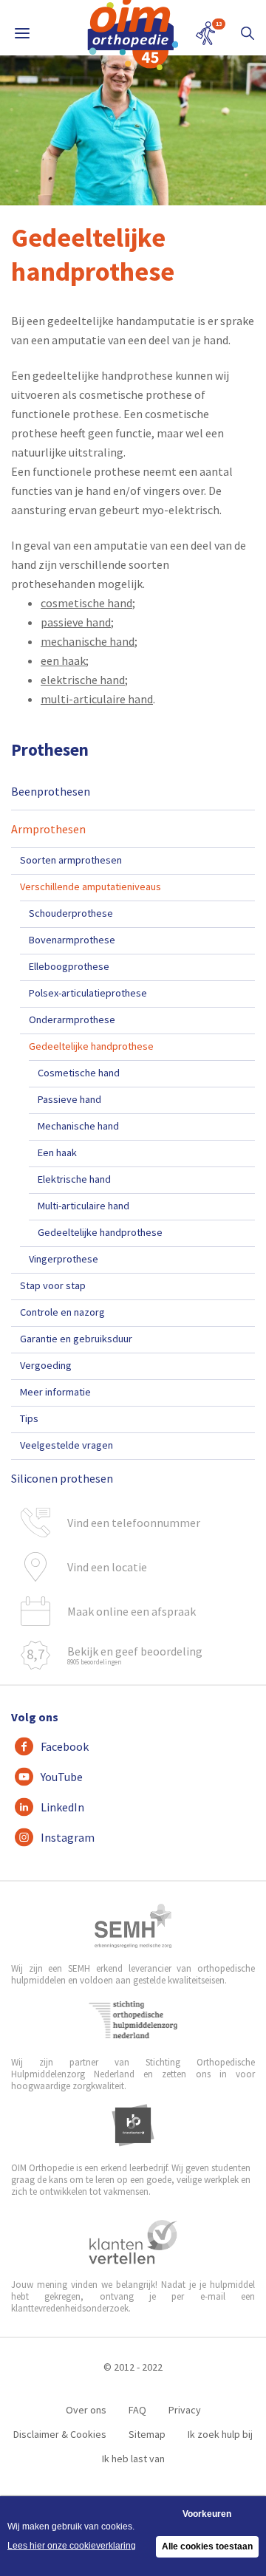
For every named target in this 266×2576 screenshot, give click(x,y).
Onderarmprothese (72, 1019)
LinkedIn (62, 1807)
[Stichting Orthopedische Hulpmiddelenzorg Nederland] (133, 2020)
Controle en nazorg (62, 1312)
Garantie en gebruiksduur (76, 1339)
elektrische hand (83, 680)
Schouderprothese (71, 913)
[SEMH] (133, 1926)
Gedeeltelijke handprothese (91, 1046)
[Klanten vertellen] (133, 2242)
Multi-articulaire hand (83, 1206)
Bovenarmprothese (72, 940)
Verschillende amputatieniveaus (91, 886)
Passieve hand (69, 1099)
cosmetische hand (86, 603)
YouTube (62, 1777)
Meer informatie (55, 1392)
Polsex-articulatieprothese (88, 993)
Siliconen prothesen (62, 1478)
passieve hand (76, 622)
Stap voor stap (53, 1285)
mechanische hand (88, 641)
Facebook (65, 1746)
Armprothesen (48, 829)
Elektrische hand (74, 1179)
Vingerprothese (64, 1259)
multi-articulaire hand (97, 699)
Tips (29, 1418)
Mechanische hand (78, 1126)
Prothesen (50, 749)
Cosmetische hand (79, 1073)
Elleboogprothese (69, 966)
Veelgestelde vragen (66, 1445)
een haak (63, 660)
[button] (248, 33)
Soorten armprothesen (71, 860)
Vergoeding (46, 1365)
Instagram (68, 1837)
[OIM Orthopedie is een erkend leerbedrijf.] (133, 2125)
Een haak (57, 1152)
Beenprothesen (51, 791)
